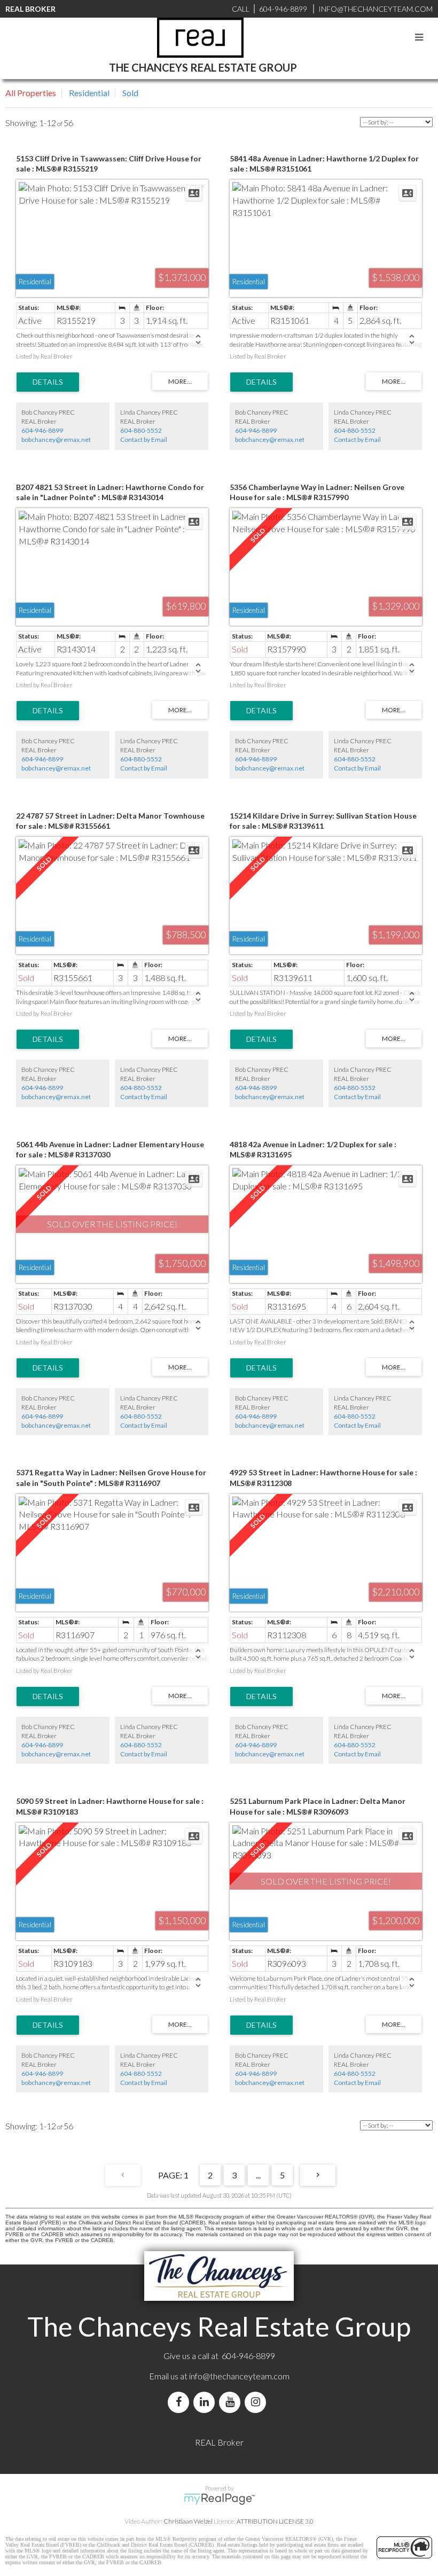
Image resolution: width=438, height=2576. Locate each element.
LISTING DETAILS (48, 382)
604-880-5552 (141, 430)
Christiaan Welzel (188, 2521)
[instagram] (257, 2402)
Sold (130, 93)
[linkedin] (206, 2402)
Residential (89, 93)
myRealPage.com (219, 2499)
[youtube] (232, 2402)
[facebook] (181, 2402)
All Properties (31, 93)
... (258, 2175)
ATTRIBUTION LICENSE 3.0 (275, 2521)
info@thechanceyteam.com (239, 2376)
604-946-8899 (42, 430)
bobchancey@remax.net (56, 439)
